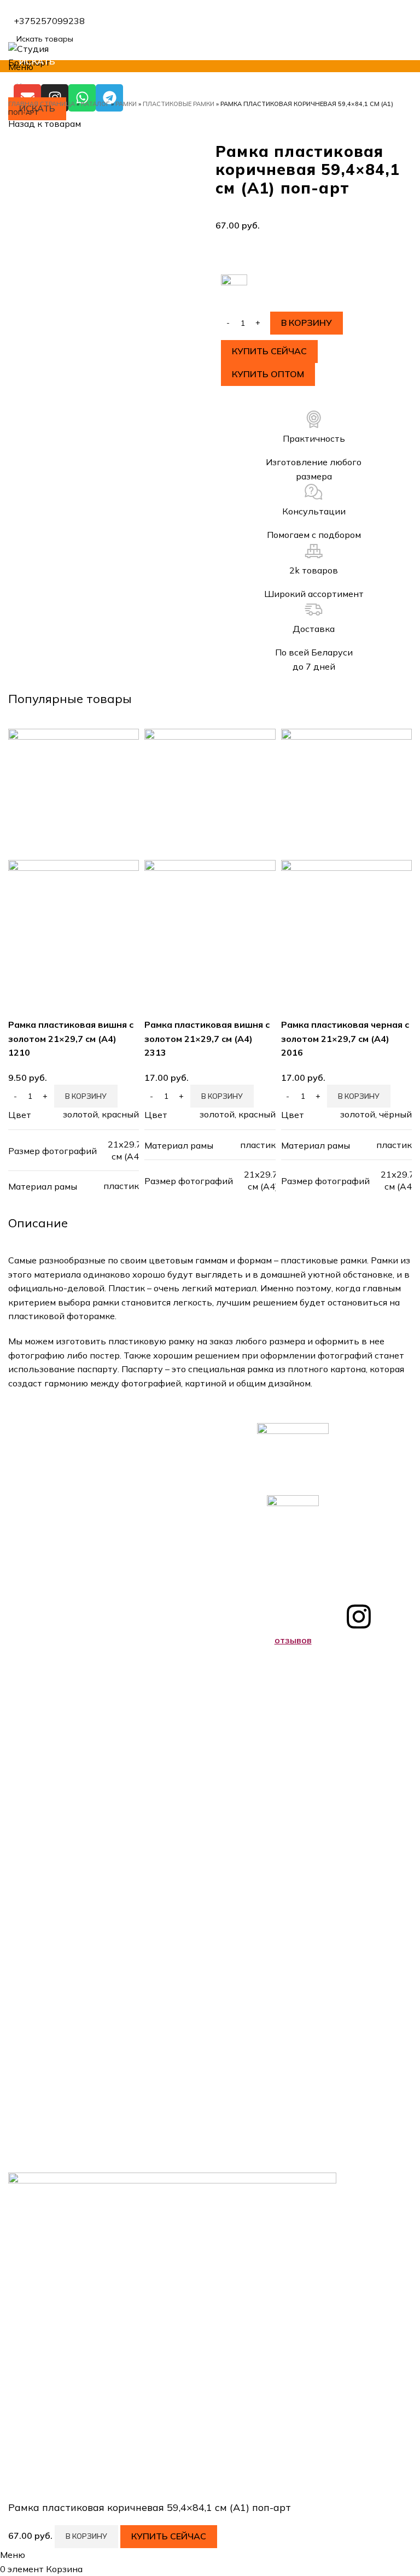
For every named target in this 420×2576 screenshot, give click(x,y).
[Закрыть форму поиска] (14, 14)
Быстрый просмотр (22, 1004)
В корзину (307, 323)
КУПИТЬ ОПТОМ (268, 374)
